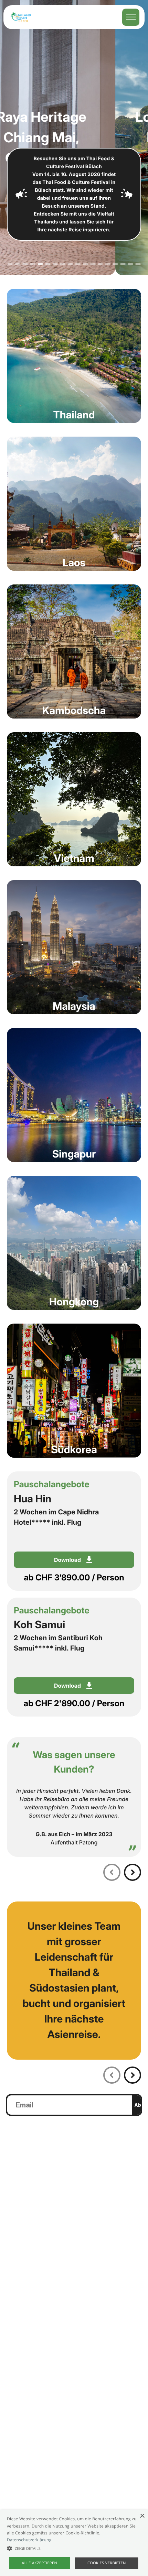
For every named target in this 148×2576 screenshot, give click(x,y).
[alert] (74, 2543)
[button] (74, 2548)
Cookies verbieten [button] (107, 2563)
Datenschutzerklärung (29, 2540)
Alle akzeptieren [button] (39, 2563)
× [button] (142, 2516)
